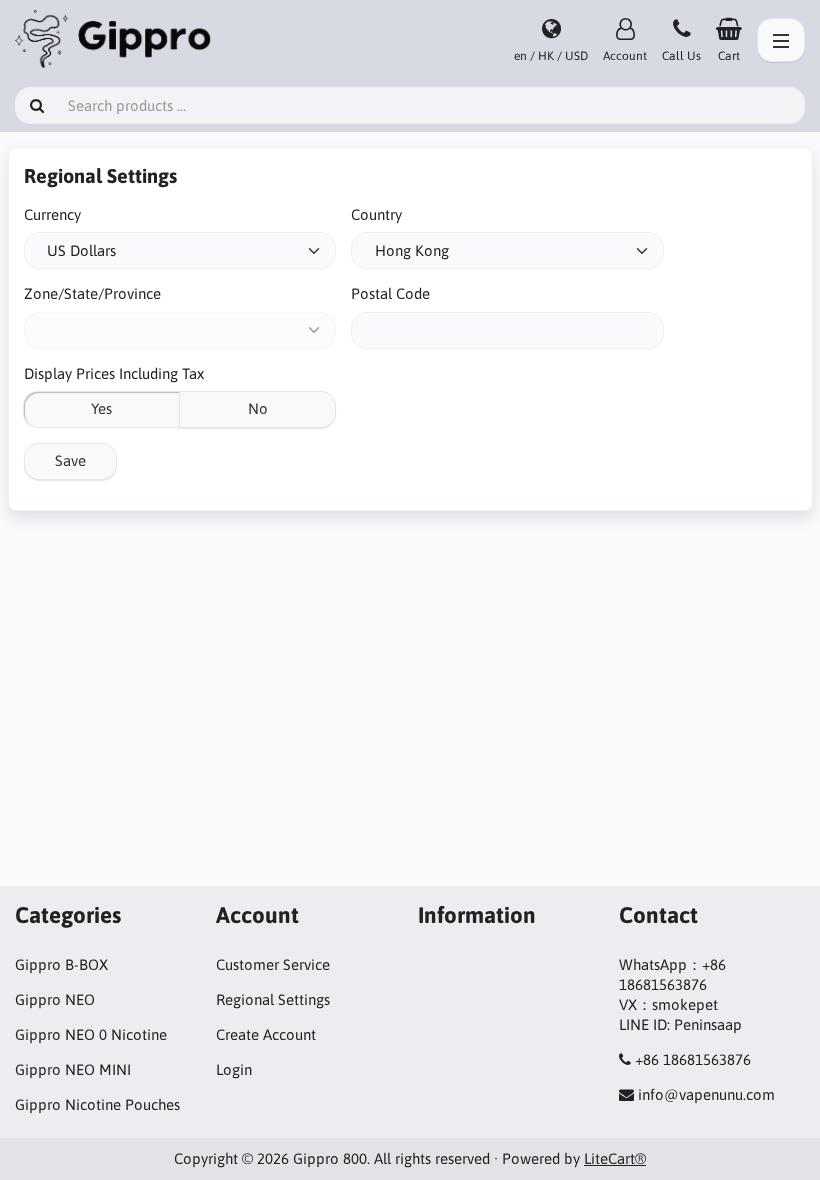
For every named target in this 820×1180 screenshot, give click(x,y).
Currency (52, 214)
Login (234, 1069)
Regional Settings (273, 999)
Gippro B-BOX (61, 964)
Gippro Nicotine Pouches (97, 1104)
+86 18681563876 (693, 1059)
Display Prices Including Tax (114, 373)
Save (70, 460)
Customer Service (273, 964)
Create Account (266, 1034)
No (258, 408)
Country (376, 214)
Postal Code (390, 293)
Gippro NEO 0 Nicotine (91, 1034)
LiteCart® (615, 1158)
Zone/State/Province (92, 293)
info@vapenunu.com (706, 1094)
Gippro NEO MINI (73, 1069)
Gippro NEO (55, 999)
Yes (101, 408)
